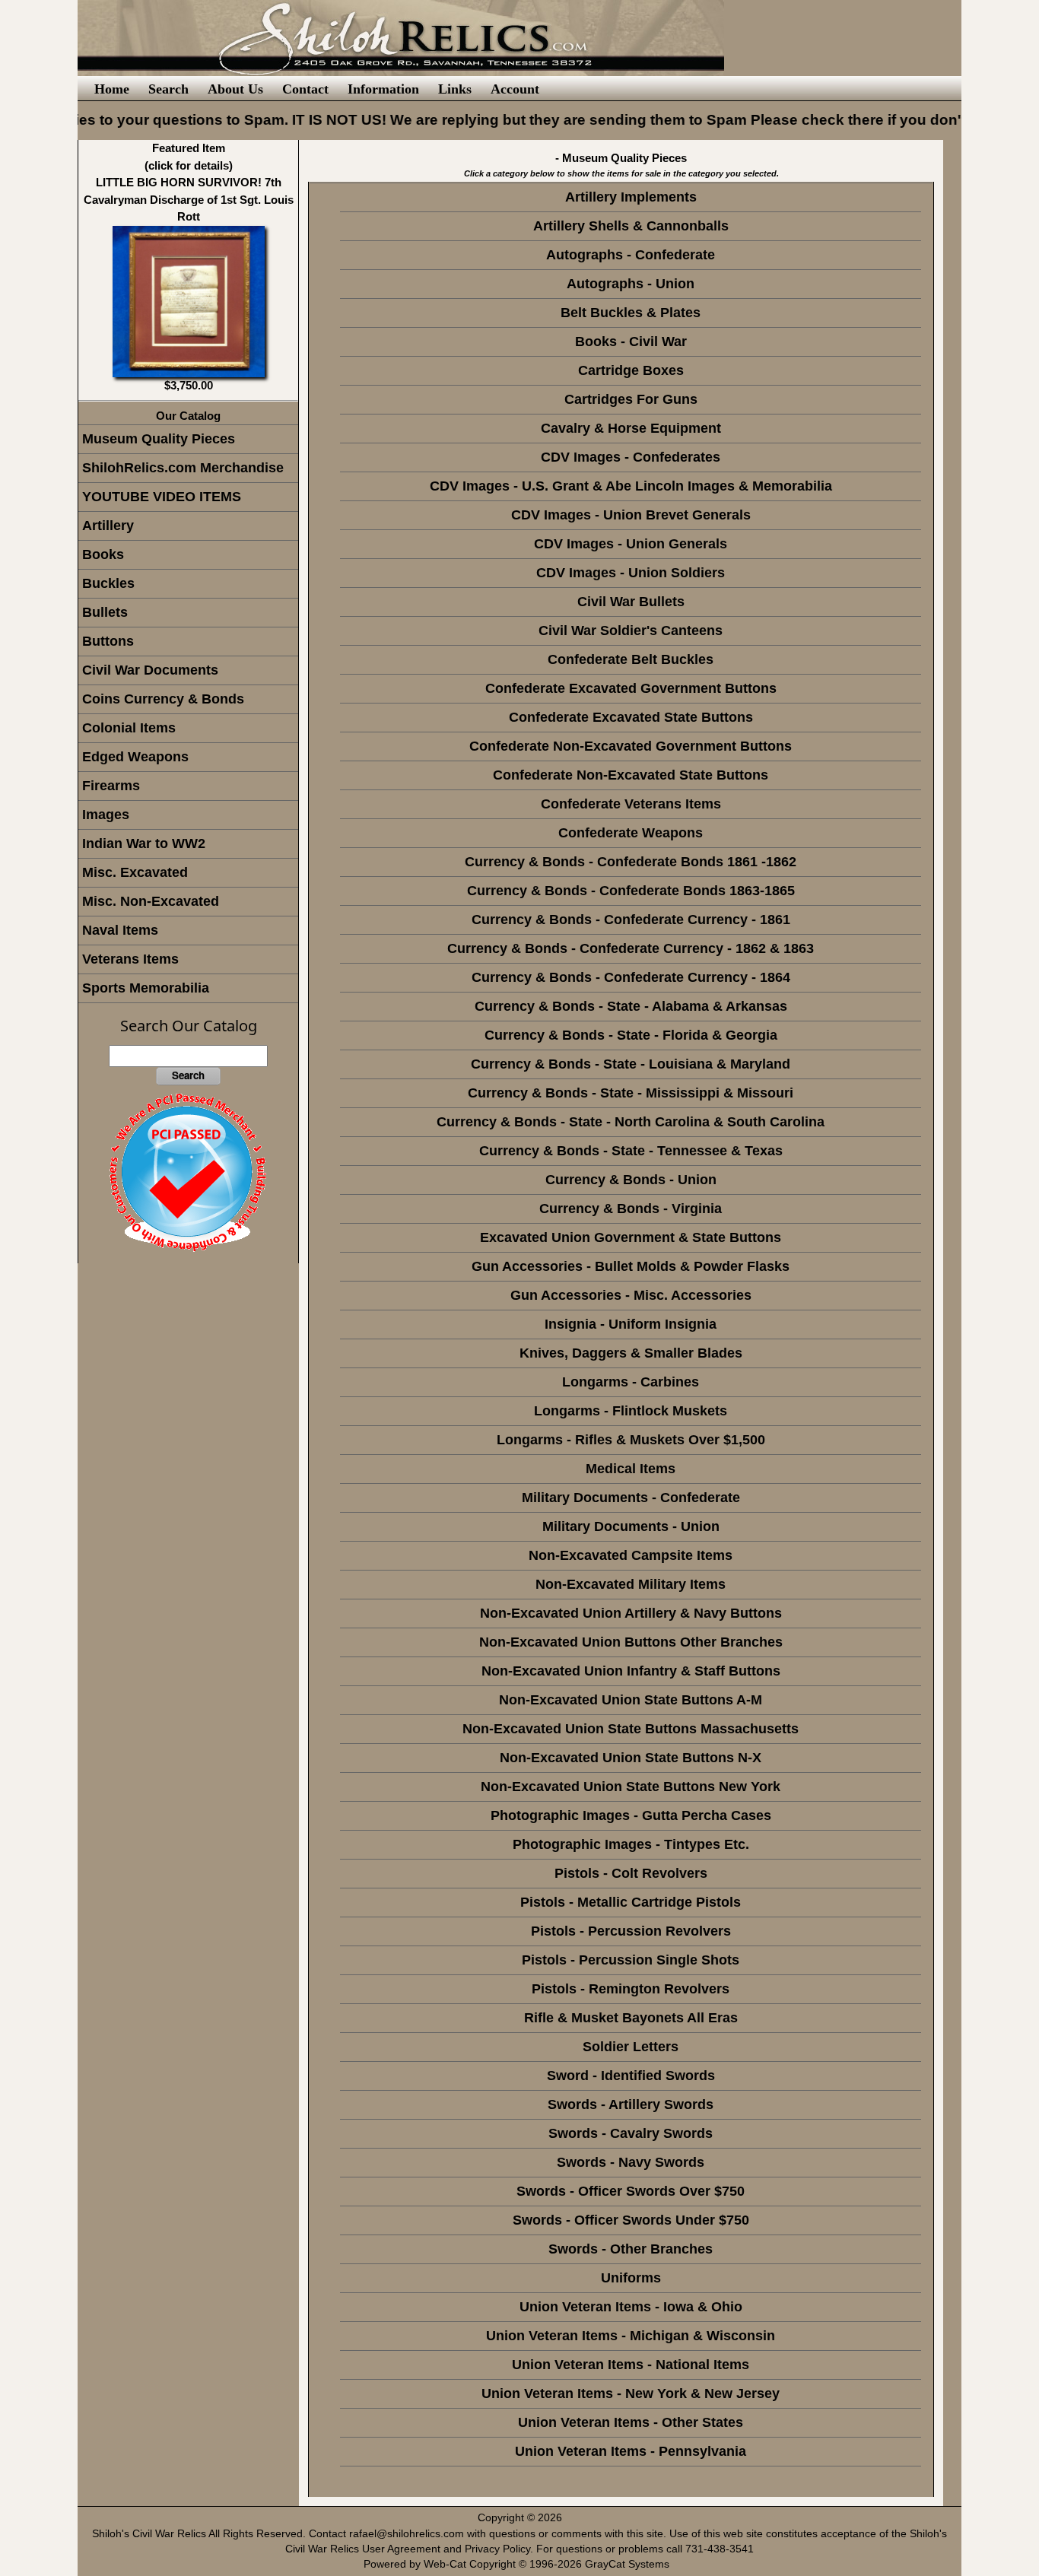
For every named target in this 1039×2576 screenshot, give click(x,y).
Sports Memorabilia (146, 988)
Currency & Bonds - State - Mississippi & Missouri (631, 1093)
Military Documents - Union (631, 1526)
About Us (235, 89)
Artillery (108, 526)
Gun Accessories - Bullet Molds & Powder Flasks (631, 1266)
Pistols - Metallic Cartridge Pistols (631, 1902)
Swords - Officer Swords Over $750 (631, 2191)
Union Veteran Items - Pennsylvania (631, 2451)
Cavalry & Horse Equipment (631, 428)
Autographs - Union (631, 284)
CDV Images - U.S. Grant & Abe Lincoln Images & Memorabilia (631, 486)
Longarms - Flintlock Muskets (631, 1411)
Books (103, 554)
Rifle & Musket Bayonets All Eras (631, 2018)
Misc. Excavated (135, 872)
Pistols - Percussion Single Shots (631, 1960)
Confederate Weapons (631, 833)
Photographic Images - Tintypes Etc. (631, 1844)
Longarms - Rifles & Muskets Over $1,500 (631, 1440)
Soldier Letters (631, 2047)
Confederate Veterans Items (631, 804)
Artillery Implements (631, 197)
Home (112, 89)
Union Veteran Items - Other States (631, 2422)
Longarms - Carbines (631, 1382)
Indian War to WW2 (144, 843)
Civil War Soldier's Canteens (631, 631)
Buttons (108, 641)
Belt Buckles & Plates (631, 313)
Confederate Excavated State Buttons (631, 717)
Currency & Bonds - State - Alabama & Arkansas (631, 1006)
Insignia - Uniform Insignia (631, 1324)
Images (106, 815)
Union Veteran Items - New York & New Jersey (631, 2393)
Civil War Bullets (631, 602)
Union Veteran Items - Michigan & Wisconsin (631, 2336)
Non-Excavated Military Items (631, 1584)
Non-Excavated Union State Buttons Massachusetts (631, 1729)
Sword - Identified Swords (631, 2076)
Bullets (105, 612)
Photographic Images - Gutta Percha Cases (631, 1815)
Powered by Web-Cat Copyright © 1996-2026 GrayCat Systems (519, 2564)
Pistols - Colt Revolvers (631, 1873)
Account (515, 89)
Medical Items (631, 1469)
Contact (305, 89)
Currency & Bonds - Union (631, 1180)
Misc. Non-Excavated (151, 901)
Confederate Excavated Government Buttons (631, 688)
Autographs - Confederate (631, 255)
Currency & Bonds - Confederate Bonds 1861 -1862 (631, 862)
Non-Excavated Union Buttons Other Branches (631, 1642)
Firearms (111, 786)
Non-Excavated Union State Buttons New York (631, 1787)
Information (383, 89)
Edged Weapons (135, 757)
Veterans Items (130, 959)
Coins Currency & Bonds (163, 699)
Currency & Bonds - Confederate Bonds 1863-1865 (631, 891)
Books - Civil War (631, 341)
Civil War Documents (150, 670)
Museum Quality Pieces (159, 439)
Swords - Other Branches (631, 2249)
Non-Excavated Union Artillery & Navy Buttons (631, 1613)
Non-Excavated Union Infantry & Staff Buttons (631, 1671)
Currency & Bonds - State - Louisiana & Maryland (631, 1064)
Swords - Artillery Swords (631, 2104)
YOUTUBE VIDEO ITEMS (162, 497)
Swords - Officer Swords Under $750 (631, 2220)
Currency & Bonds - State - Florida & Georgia (631, 1035)
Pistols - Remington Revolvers (631, 1989)
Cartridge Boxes (631, 370)
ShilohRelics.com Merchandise (183, 468)
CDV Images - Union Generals (631, 544)
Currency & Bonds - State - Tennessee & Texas (631, 1151)
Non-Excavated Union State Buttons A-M (631, 1700)
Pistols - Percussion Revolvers (631, 1931)
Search (168, 89)
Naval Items (120, 930)
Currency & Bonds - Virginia (631, 1209)
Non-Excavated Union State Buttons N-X (631, 1758)
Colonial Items (129, 728)
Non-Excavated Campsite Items (631, 1555)
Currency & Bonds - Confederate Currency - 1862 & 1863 (631, 948)
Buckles (108, 583)
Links (455, 89)
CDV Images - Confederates (631, 457)
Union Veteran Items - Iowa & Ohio (631, 2307)
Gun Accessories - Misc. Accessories (631, 1295)
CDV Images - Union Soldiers (631, 573)
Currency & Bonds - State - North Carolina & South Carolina (631, 1122)
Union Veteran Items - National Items (631, 2365)
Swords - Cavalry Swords (631, 2133)
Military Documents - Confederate (631, 1498)
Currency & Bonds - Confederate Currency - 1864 (631, 977)
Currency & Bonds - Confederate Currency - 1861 (631, 920)
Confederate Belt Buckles (631, 659)
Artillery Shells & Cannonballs (631, 226)
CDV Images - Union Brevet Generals (631, 515)
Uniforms (631, 2278)
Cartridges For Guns (631, 399)
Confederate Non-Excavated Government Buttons (631, 746)
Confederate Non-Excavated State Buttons (631, 775)
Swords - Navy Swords (631, 2162)
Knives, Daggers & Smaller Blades (631, 1353)
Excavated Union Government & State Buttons (631, 1237)
